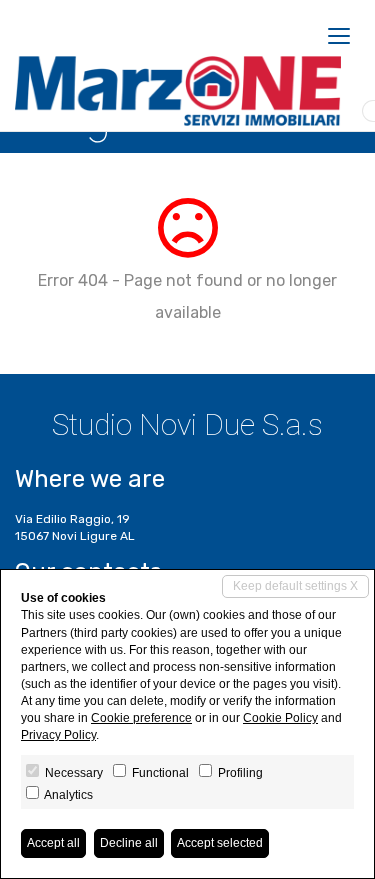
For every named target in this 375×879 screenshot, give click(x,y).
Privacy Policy (58, 735)
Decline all (129, 843)
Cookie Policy (280, 718)
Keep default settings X (295, 586)
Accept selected (220, 843)
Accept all (53, 843)
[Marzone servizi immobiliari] (178, 91)
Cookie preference (141, 718)
